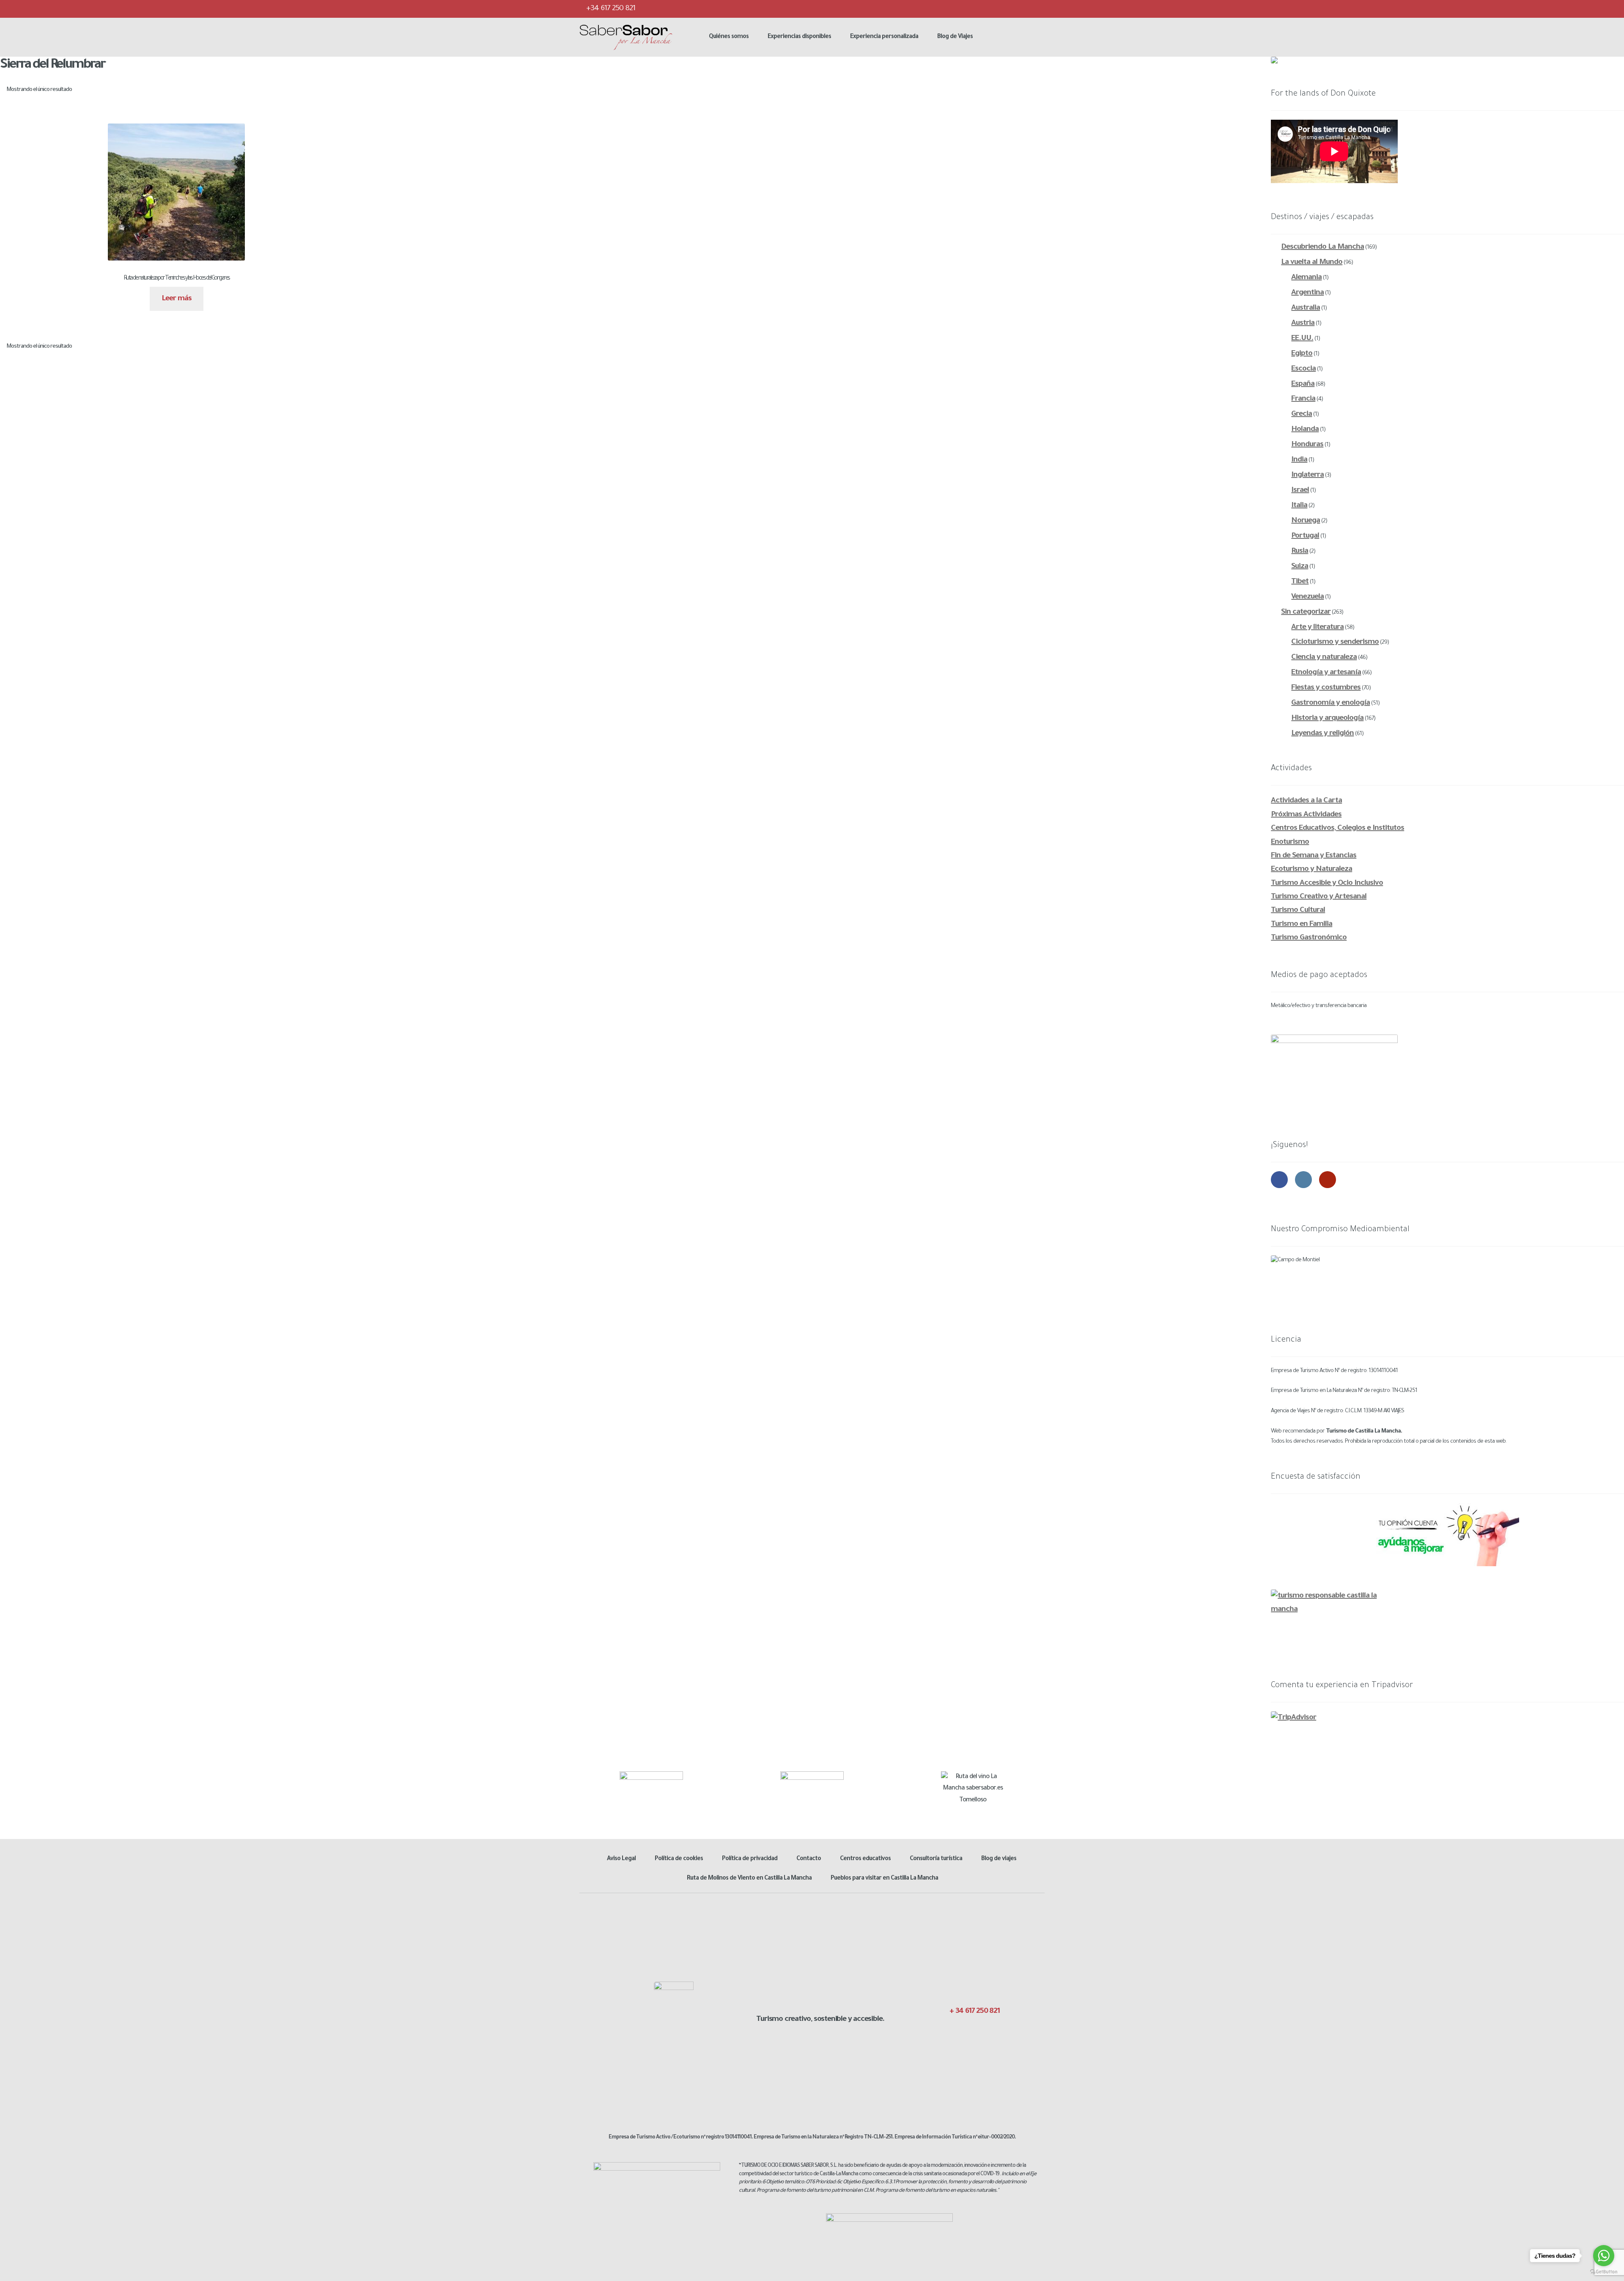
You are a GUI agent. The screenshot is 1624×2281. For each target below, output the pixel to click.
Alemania (1306, 278)
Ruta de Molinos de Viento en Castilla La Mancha (749, 1879)
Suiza (1300, 567)
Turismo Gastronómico (1309, 938)
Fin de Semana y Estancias (1314, 856)
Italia (1299, 506)
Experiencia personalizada (884, 37)
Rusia (1300, 552)
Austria (1303, 324)
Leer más (177, 299)
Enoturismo (1290, 843)
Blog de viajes (999, 1859)
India (1299, 460)
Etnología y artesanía (1326, 673)
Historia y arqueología (1327, 719)
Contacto (809, 1859)
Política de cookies (679, 1859)
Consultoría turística (936, 1859)
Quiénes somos (729, 37)
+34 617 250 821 (610, 9)
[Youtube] (1037, 8)
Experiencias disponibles (799, 37)
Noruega (1306, 521)
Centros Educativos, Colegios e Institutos (1337, 829)
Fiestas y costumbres (1326, 688)
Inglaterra (1307, 475)
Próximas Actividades (1306, 815)
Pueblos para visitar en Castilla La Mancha (884, 1879)
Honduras (1307, 445)
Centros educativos (865, 1859)
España (1303, 384)
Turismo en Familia (1302, 925)
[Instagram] (1020, 8)
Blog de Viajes (955, 37)
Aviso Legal (621, 1859)
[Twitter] (1004, 8)
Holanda (1305, 430)
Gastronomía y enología (1330, 703)
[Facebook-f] (951, 2030)
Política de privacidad (750, 1859)
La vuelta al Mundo (1312, 263)
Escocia (1303, 369)
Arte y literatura (1317, 628)
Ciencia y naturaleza (1324, 658)
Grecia (1302, 414)
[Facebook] (987, 8)
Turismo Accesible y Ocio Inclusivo (1327, 884)
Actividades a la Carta (1306, 801)
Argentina (1307, 293)
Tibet (1300, 582)
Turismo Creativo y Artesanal (1319, 897)
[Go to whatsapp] (1604, 2256)
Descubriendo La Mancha (1322, 247)
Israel (1300, 491)
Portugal (1305, 536)
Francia (1303, 399)
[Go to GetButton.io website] (1604, 2272)
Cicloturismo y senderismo (1335, 642)
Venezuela (1307, 597)
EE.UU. (1302, 339)
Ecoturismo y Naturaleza (1311, 870)
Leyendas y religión (1322, 734)
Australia (1306, 308)
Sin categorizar (1306, 612)
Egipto (1302, 354)
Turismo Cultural (1298, 911)
